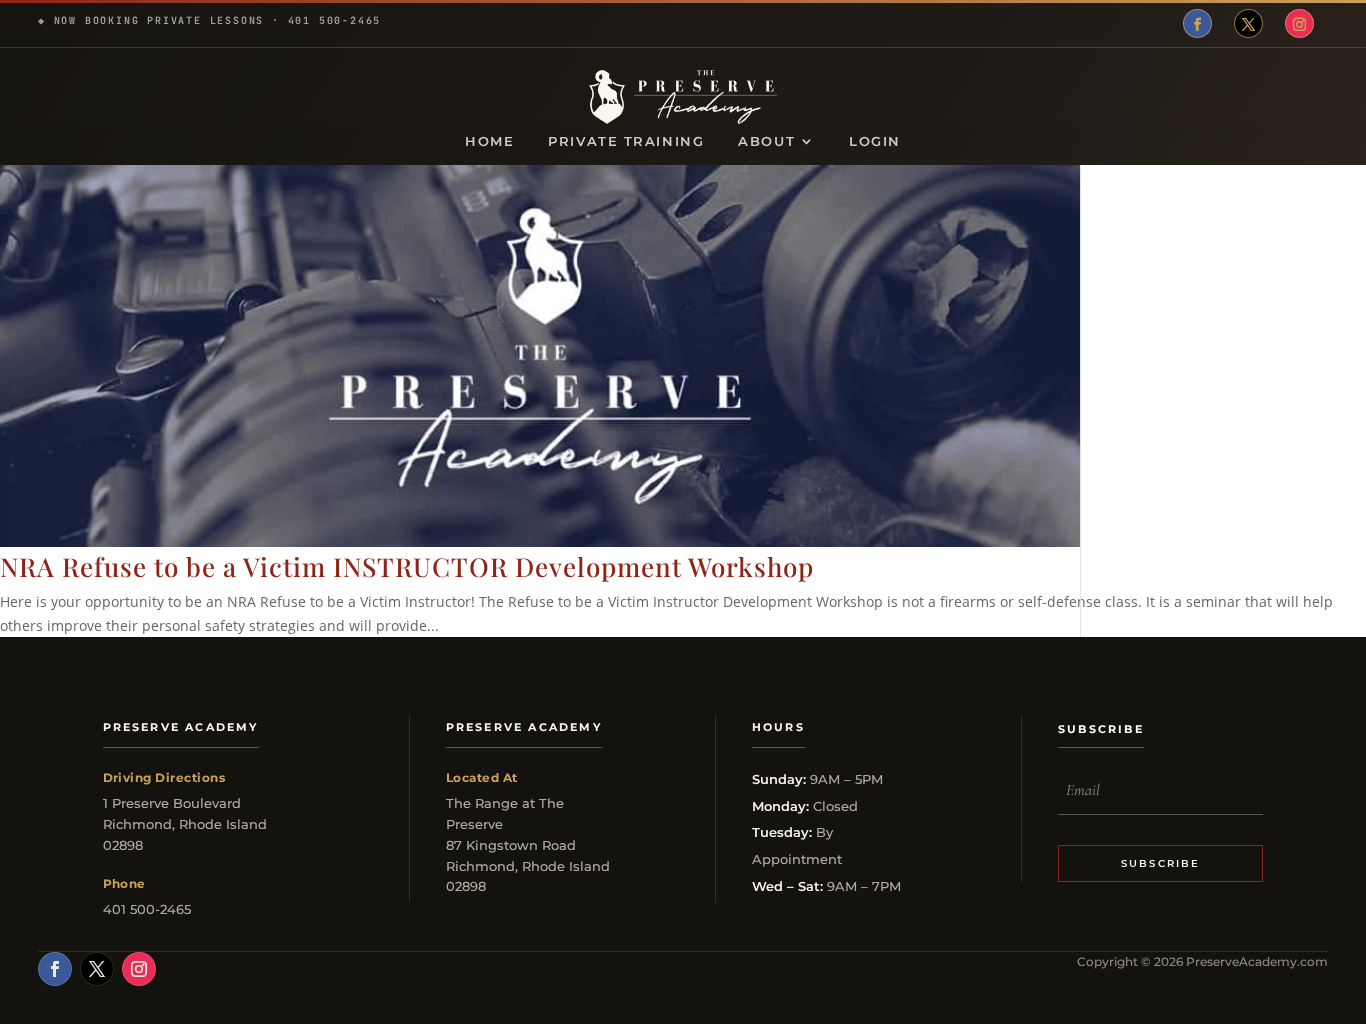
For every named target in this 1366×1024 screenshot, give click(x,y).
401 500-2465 (335, 20)
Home (489, 141)
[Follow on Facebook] (1197, 23)
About (766, 141)
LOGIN (875, 141)
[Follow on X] (1248, 23)
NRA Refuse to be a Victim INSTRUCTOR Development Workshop (407, 566)
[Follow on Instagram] (1299, 23)
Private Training (626, 141)
